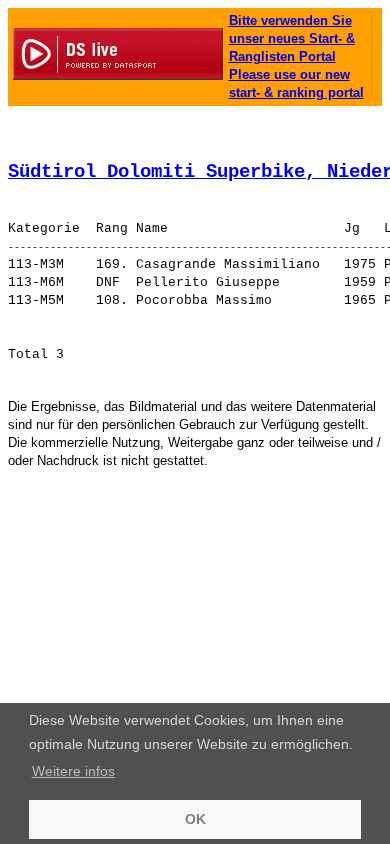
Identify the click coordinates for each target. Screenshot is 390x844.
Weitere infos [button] (73, 771)
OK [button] (195, 819)
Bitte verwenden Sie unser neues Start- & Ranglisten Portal (292, 38)
